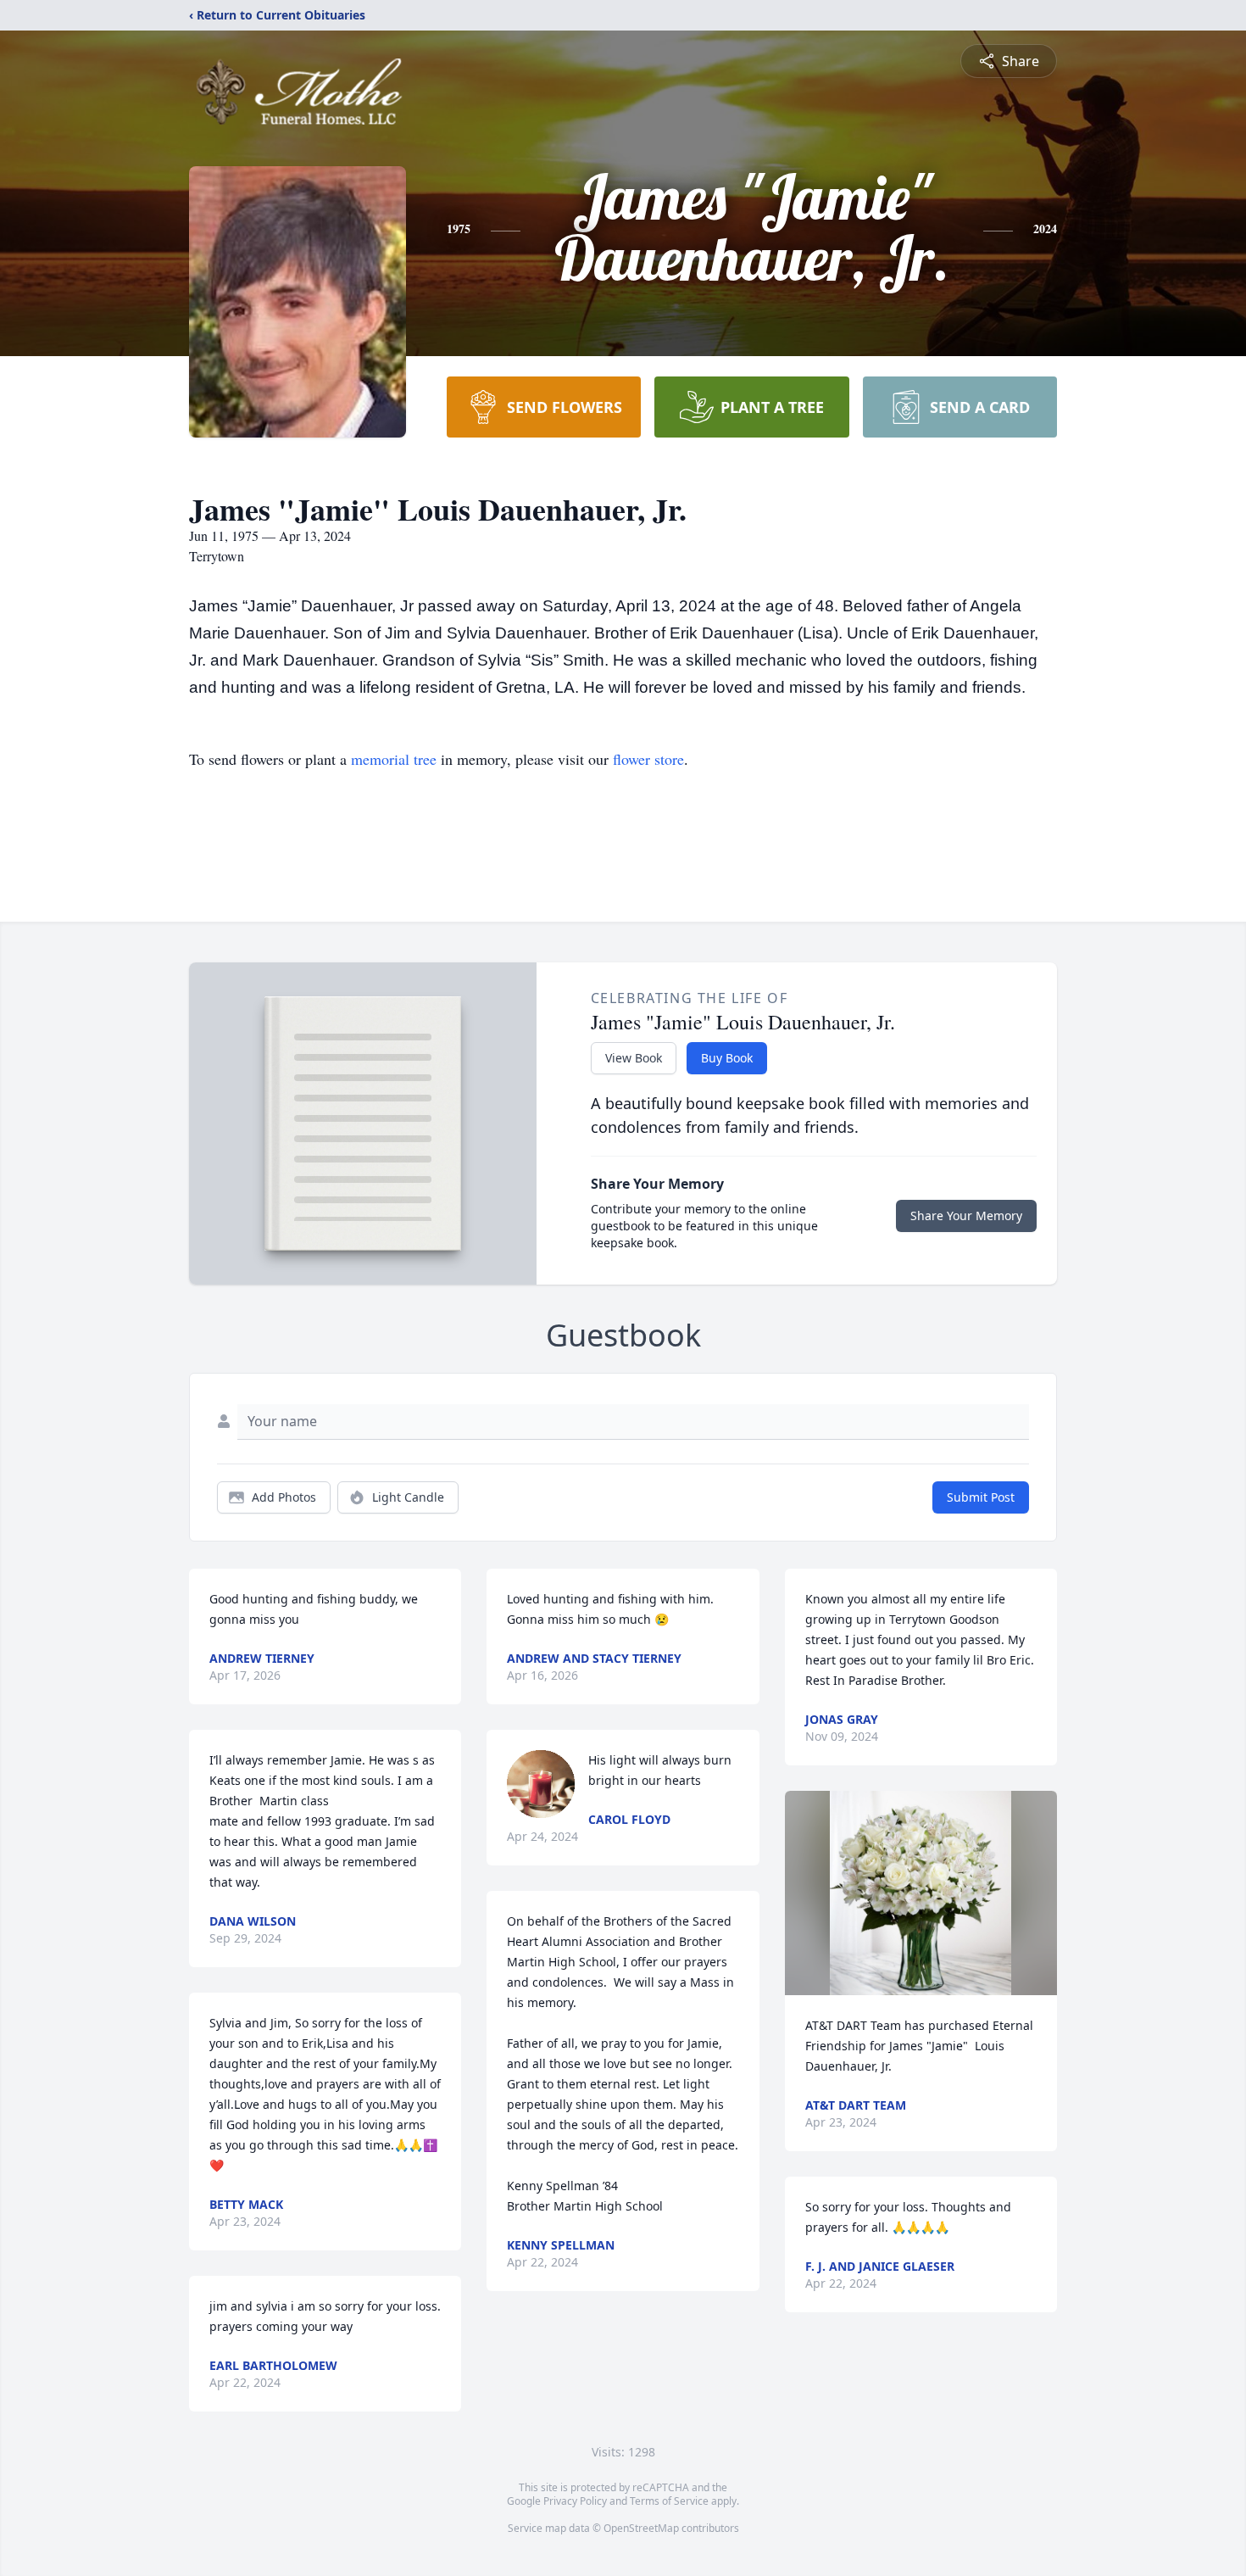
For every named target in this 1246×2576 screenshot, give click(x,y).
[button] (921, 1893)
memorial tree (394, 759)
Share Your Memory (966, 1216)
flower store (648, 759)
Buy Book (727, 1058)
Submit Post (981, 1497)
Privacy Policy (575, 2501)
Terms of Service (669, 2501)
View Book (634, 1058)
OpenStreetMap (641, 2528)
